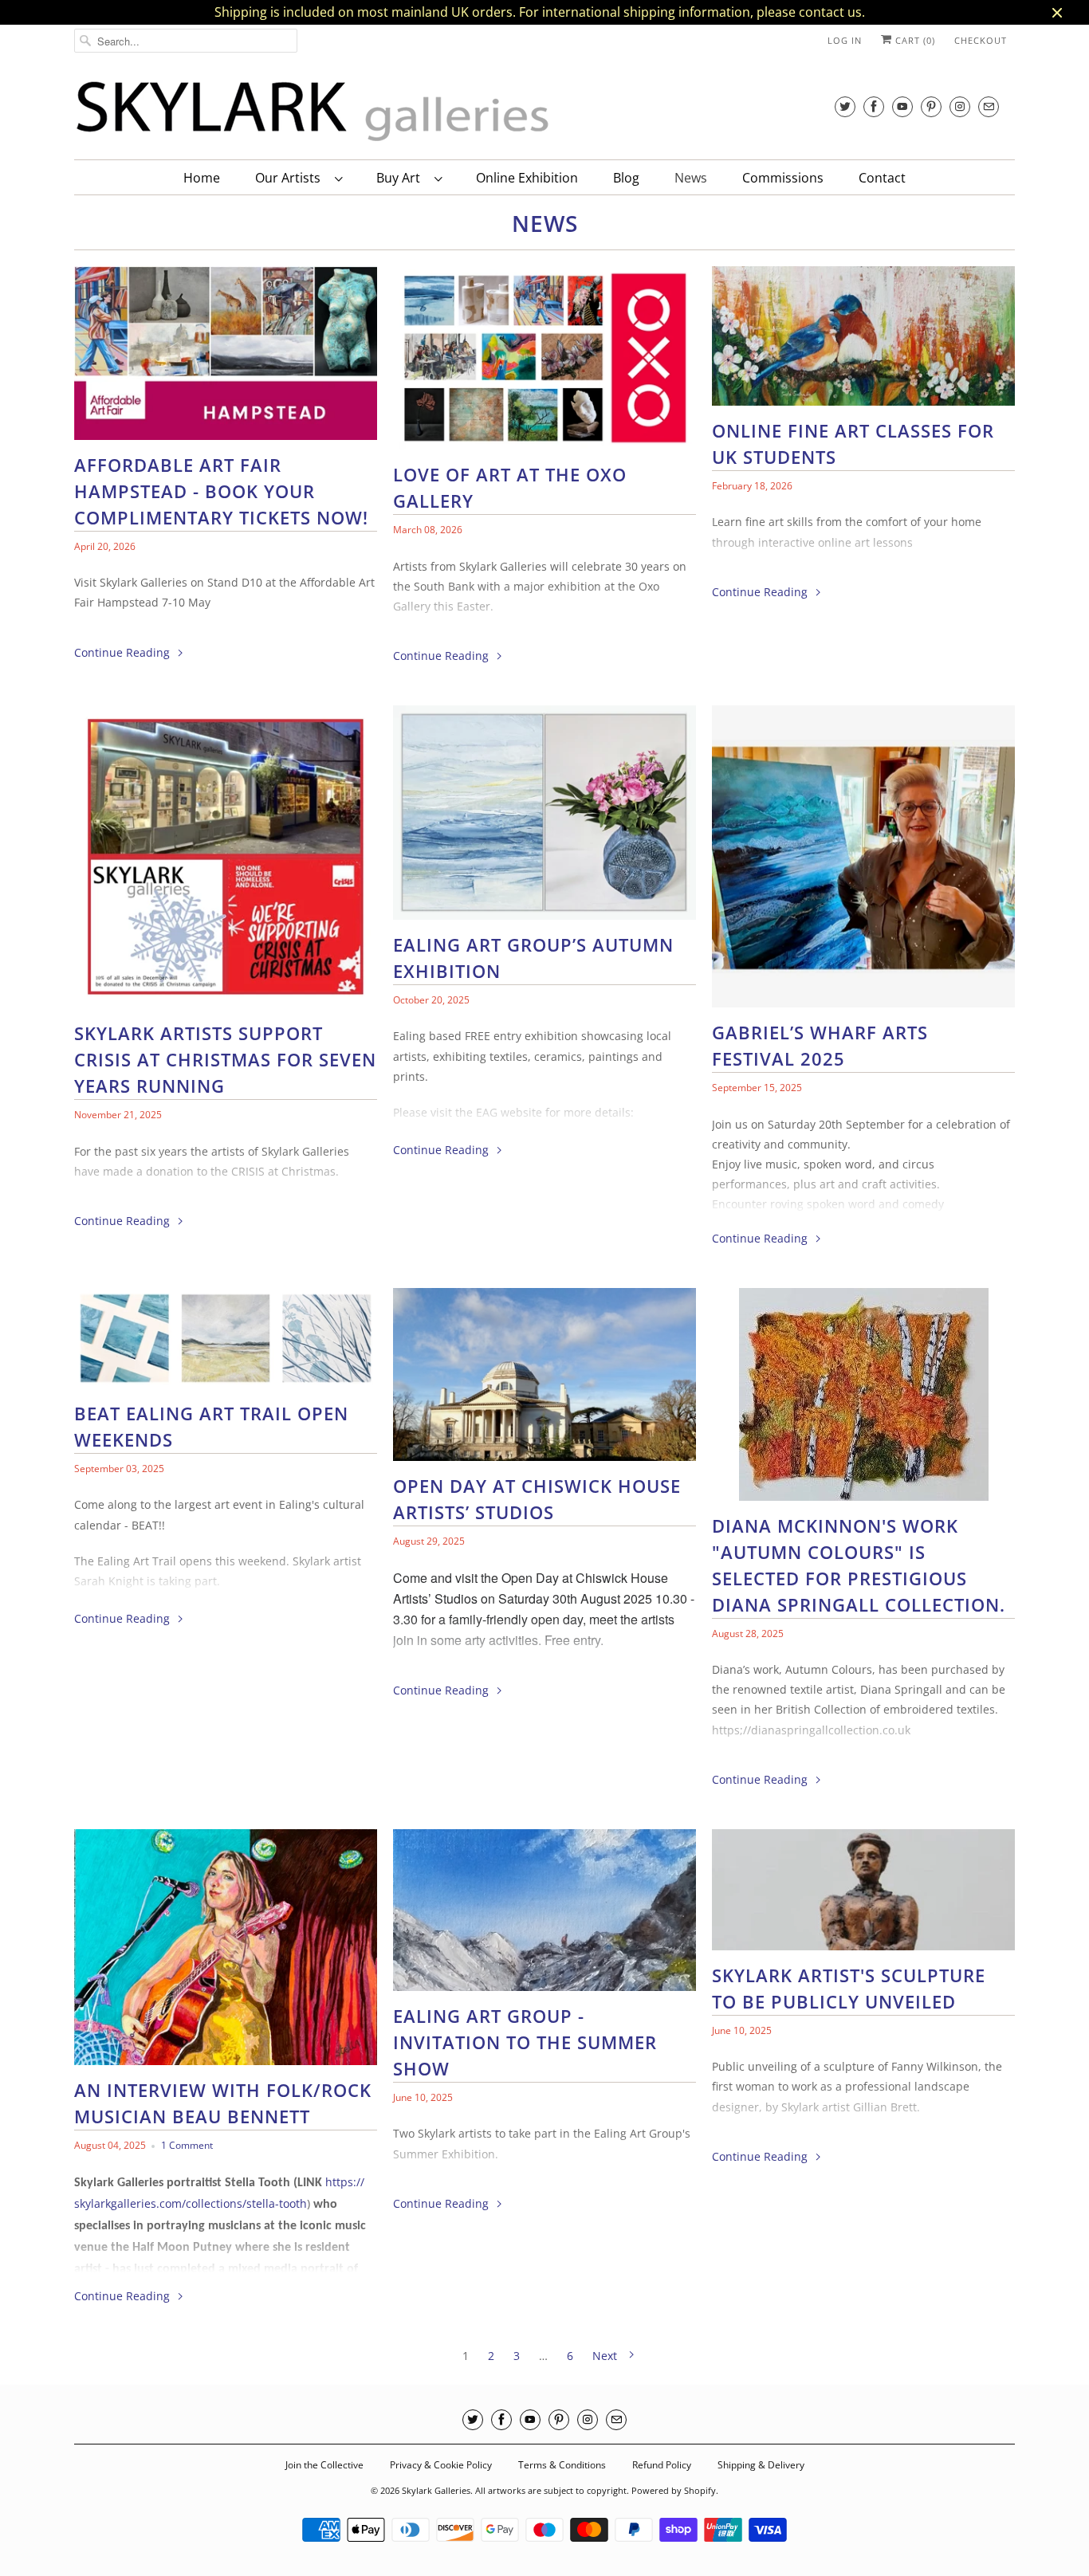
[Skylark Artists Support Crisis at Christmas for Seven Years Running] (226, 861)
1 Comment (187, 2145)
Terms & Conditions (562, 2465)
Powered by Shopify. (675, 2490)
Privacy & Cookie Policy (441, 2465)
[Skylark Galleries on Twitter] (845, 106)
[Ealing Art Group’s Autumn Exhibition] (544, 817)
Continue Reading (124, 652)
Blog (626, 178)
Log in (845, 40)
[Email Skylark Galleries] (989, 106)
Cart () (914, 40)
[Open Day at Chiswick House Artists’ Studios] (544, 1379)
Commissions (783, 178)
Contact (882, 178)
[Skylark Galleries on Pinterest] (931, 106)
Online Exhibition (527, 178)
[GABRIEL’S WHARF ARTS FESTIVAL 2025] (863, 860)
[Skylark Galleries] (313, 112)
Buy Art (401, 178)
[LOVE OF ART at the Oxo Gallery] (544, 362)
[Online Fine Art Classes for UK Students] (863, 340)
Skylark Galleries (436, 2490)
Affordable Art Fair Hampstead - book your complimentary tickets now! (221, 491)
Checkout (981, 40)
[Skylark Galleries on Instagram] (960, 106)
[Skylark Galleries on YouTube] (902, 106)
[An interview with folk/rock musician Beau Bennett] (226, 1951)
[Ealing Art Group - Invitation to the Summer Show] (544, 1914)
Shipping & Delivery (761, 2465)
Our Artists (291, 178)
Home (202, 178)
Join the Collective (324, 2465)
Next (606, 2356)
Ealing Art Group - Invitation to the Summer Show (525, 2042)
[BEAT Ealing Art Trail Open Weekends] (226, 1342)
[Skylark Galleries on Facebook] (874, 106)
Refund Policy (662, 2465)
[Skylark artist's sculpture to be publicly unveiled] (863, 1894)
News (691, 178)
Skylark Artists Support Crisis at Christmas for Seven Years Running (225, 1059)
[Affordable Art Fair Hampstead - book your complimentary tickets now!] (226, 357)
